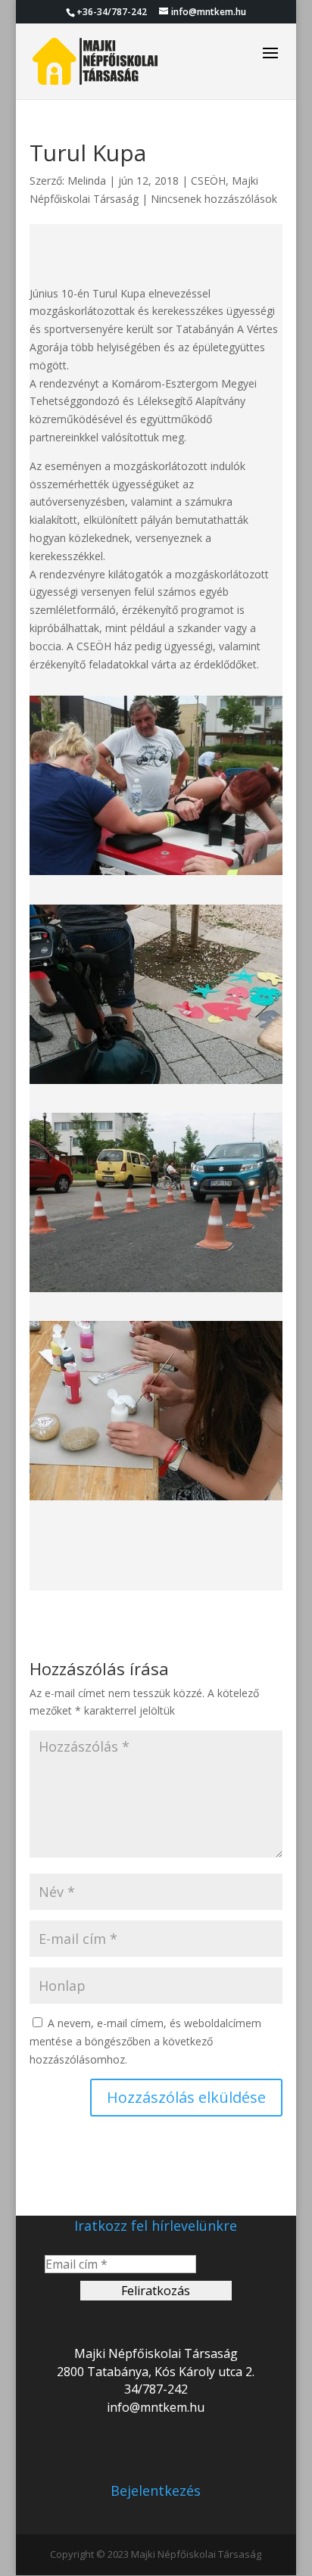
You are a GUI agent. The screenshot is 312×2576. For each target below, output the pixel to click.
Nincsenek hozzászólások (214, 199)
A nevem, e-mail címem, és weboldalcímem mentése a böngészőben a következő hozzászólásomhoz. (145, 2041)
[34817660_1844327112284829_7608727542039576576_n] (156, 1084)
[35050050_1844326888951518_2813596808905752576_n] (156, 1500)
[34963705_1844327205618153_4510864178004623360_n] (156, 1292)
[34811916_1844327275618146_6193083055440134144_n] (156, 875)
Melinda (87, 181)
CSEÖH (208, 181)
